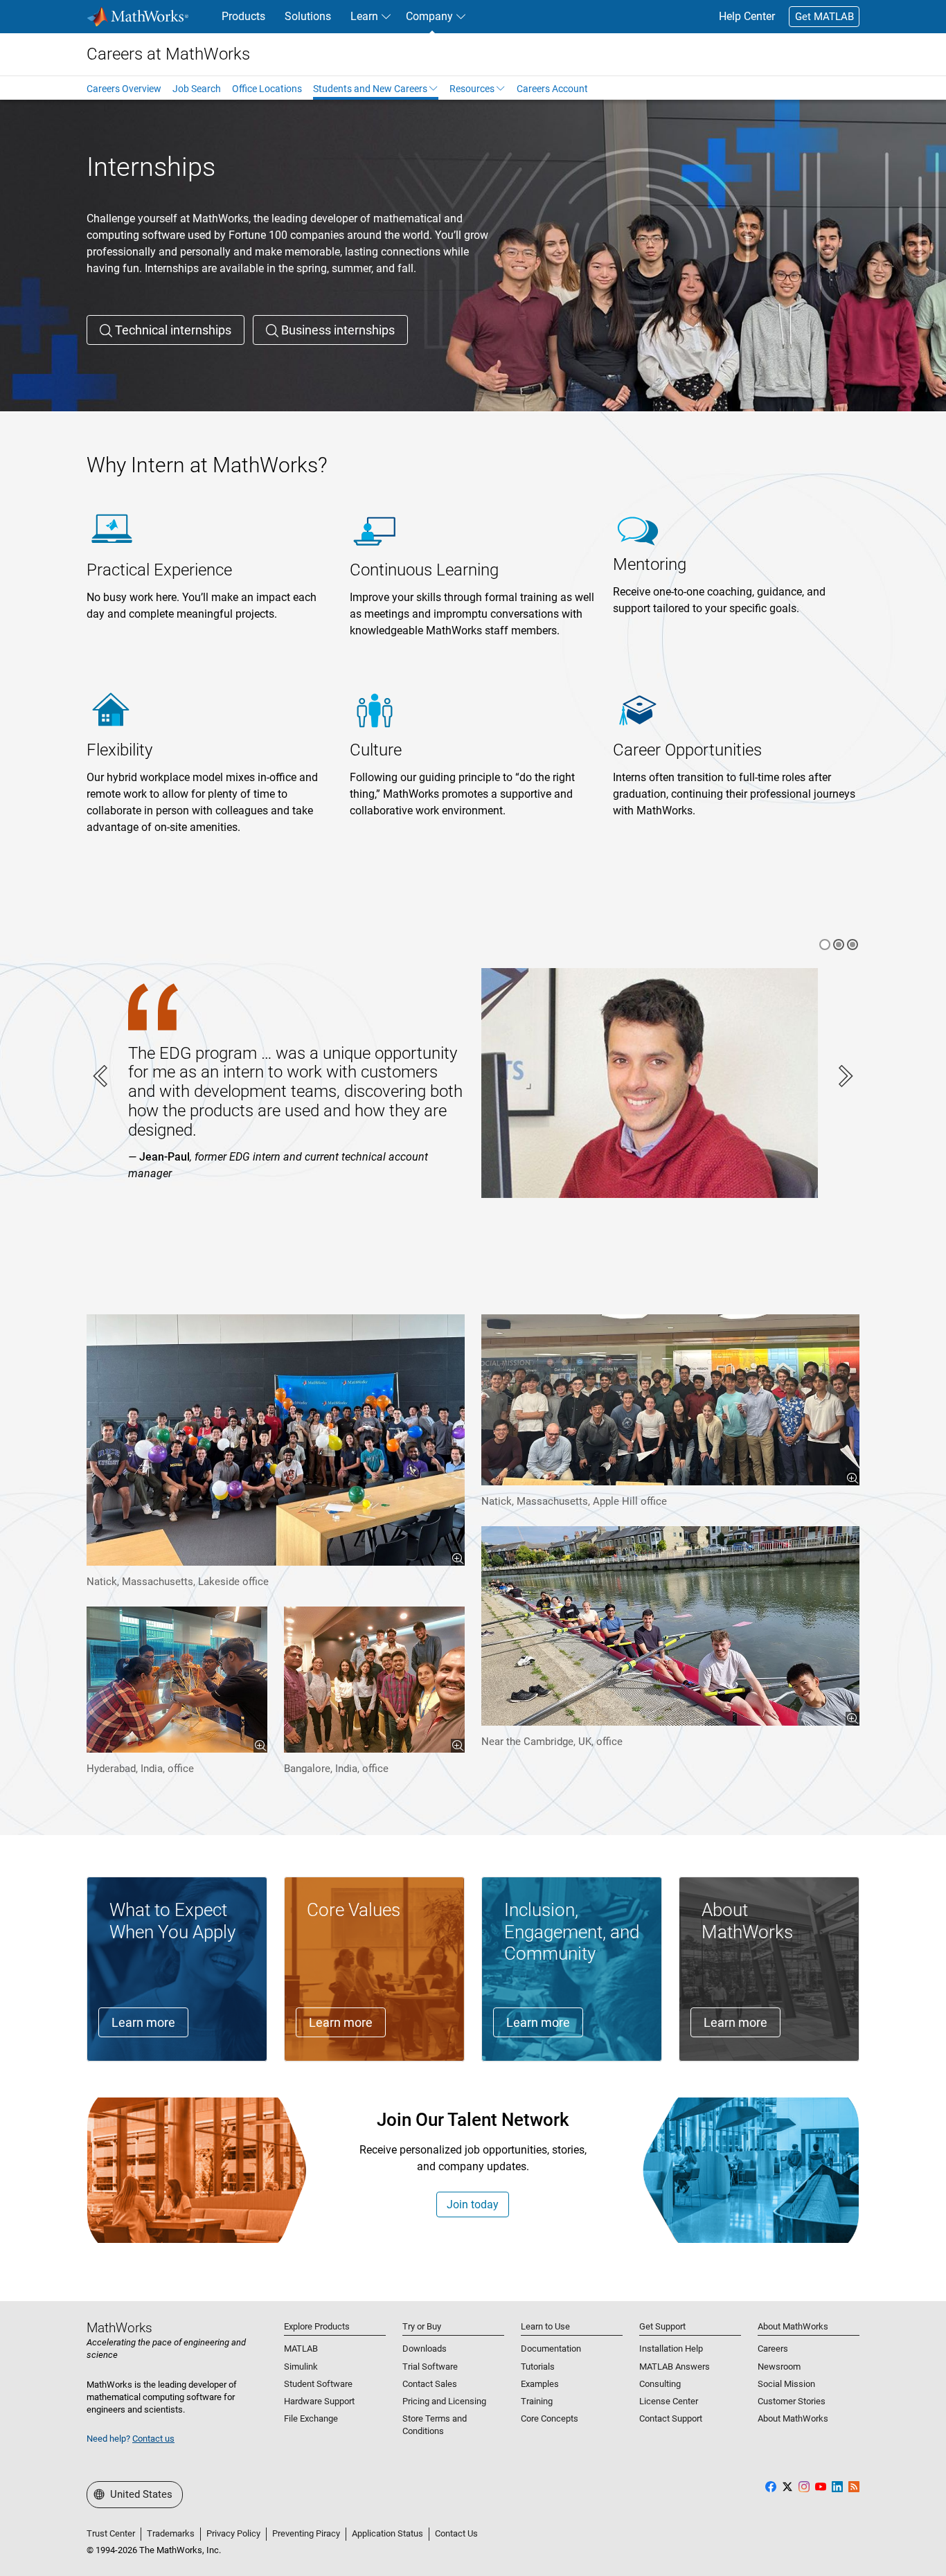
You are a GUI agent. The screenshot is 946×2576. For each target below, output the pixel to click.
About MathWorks (793, 2418)
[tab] (825, 945)
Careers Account (552, 89)
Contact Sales (430, 2384)
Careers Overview (124, 89)
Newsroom (779, 2367)
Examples (540, 2384)
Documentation (551, 2349)
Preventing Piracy (306, 2533)
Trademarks (171, 2533)
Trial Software (430, 2367)
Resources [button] (472, 89)
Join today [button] (473, 2204)
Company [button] (429, 16)
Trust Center (111, 2533)
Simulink (301, 2367)
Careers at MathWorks (168, 54)
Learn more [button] (143, 2022)
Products (243, 16)
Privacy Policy (233, 2533)
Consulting (660, 2384)
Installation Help (671, 2349)
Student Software (318, 2384)
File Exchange (311, 2418)
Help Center (747, 16)
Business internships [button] (337, 330)
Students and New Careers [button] (370, 89)
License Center (669, 2401)
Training (537, 2401)
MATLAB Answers (675, 2367)
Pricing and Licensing (444, 2401)
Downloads (425, 2349)
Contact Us (456, 2533)
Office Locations (267, 89)
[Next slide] (844, 1076)
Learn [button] (364, 16)
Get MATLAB (824, 17)
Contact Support (671, 2418)
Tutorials (538, 2367)
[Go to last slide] (102, 1076)
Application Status (387, 2533)
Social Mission (786, 2384)
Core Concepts (550, 2418)
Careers (773, 2349)
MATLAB (301, 2349)
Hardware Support (319, 2401)
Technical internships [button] (172, 330)
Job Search (197, 89)
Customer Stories (792, 2401)
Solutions (308, 16)
